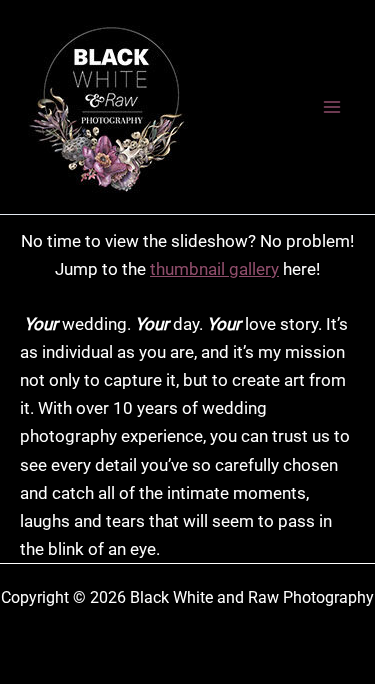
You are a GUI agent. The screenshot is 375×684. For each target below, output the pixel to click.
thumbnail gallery (214, 269)
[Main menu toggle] (333, 107)
